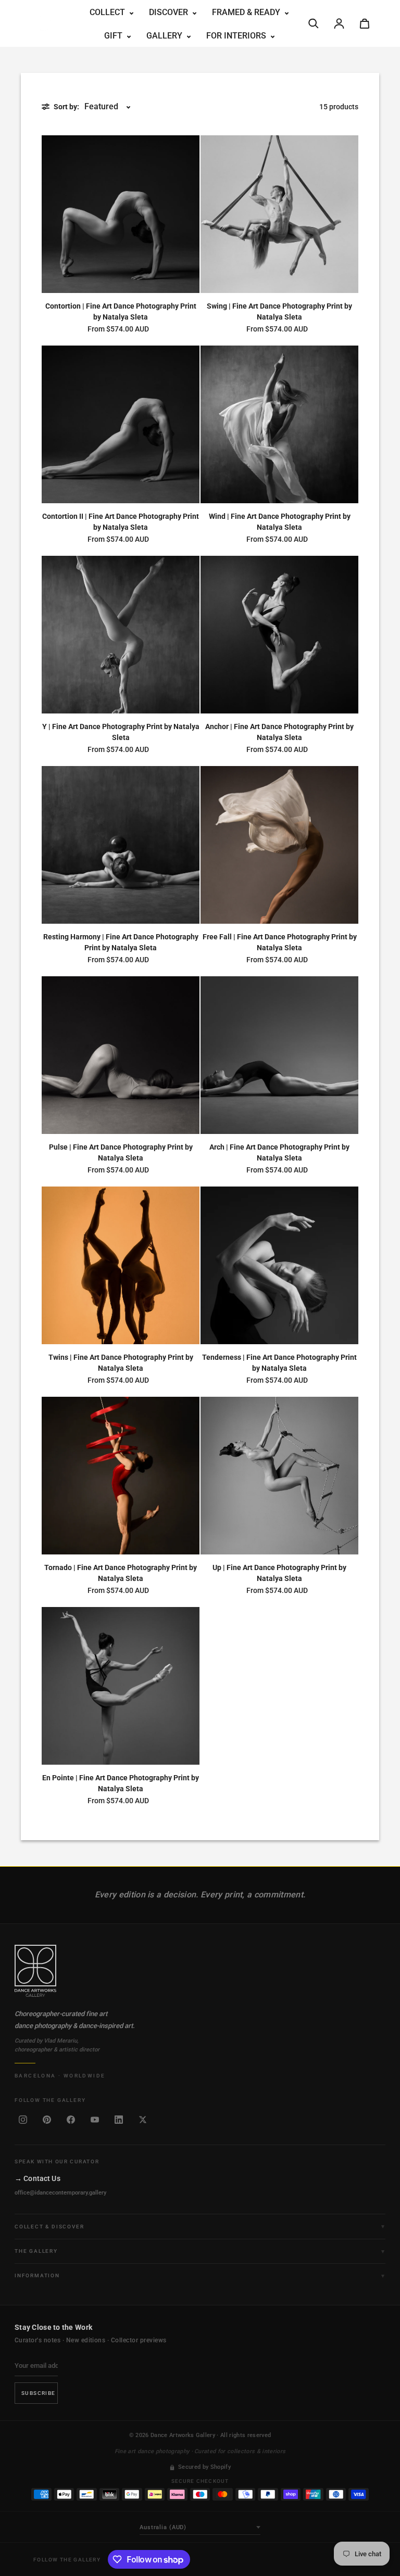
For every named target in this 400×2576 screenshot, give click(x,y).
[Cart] (365, 23)
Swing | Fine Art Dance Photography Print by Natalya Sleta (279, 311)
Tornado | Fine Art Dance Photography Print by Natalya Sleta (121, 1573)
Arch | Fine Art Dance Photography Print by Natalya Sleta (279, 1152)
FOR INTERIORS (237, 36)
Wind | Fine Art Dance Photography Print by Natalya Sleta (280, 522)
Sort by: (66, 107)
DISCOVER (170, 12)
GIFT (114, 36)
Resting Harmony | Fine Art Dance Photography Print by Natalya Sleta (121, 942)
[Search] (314, 23)
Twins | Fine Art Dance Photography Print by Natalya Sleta (121, 1363)
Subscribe (39, 2393)
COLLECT (108, 12)
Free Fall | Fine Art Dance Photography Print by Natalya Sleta (280, 942)
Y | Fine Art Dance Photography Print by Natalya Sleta (121, 732)
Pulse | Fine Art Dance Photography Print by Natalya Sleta (121, 1152)
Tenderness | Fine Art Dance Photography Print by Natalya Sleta (279, 1363)
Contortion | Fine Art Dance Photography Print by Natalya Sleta (121, 311)
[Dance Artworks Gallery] (200, 1971)
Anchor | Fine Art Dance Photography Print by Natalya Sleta (279, 732)
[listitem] (23, 2120)
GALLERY (165, 36)
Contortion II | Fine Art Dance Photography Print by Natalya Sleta (121, 522)
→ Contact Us (37, 2178)
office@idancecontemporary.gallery (60, 2193)
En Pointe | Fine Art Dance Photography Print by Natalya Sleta (121, 1783)
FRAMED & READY (247, 12)
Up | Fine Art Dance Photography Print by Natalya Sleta (279, 1573)
